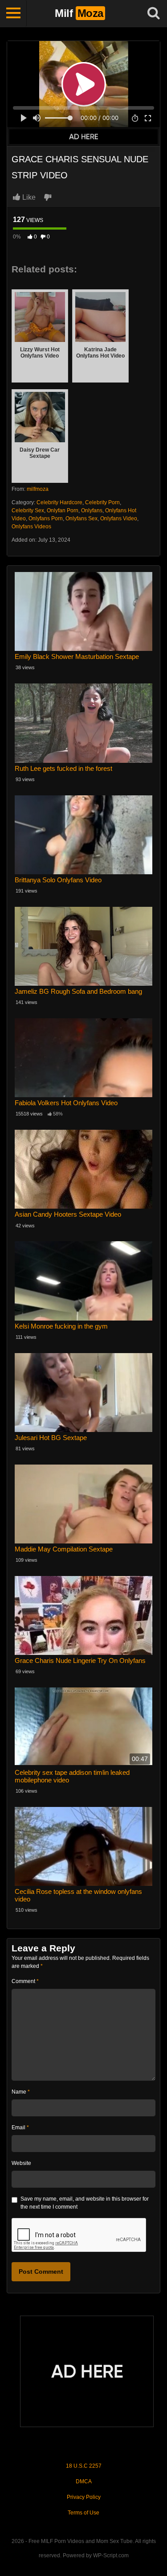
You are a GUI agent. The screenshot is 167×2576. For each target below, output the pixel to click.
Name (21, 2092)
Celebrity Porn (102, 502)
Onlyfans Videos (31, 527)
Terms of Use (83, 2513)
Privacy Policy (84, 2497)
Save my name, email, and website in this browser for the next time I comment (85, 2203)
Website (21, 2163)
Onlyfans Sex (81, 518)
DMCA (84, 2481)
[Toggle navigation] (13, 13)
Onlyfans (92, 510)
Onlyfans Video (119, 518)
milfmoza (38, 489)
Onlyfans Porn (46, 518)
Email (20, 2127)
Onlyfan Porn (63, 510)
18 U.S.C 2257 (84, 2466)
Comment (25, 1981)
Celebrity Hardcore (59, 502)
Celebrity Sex (28, 510)
